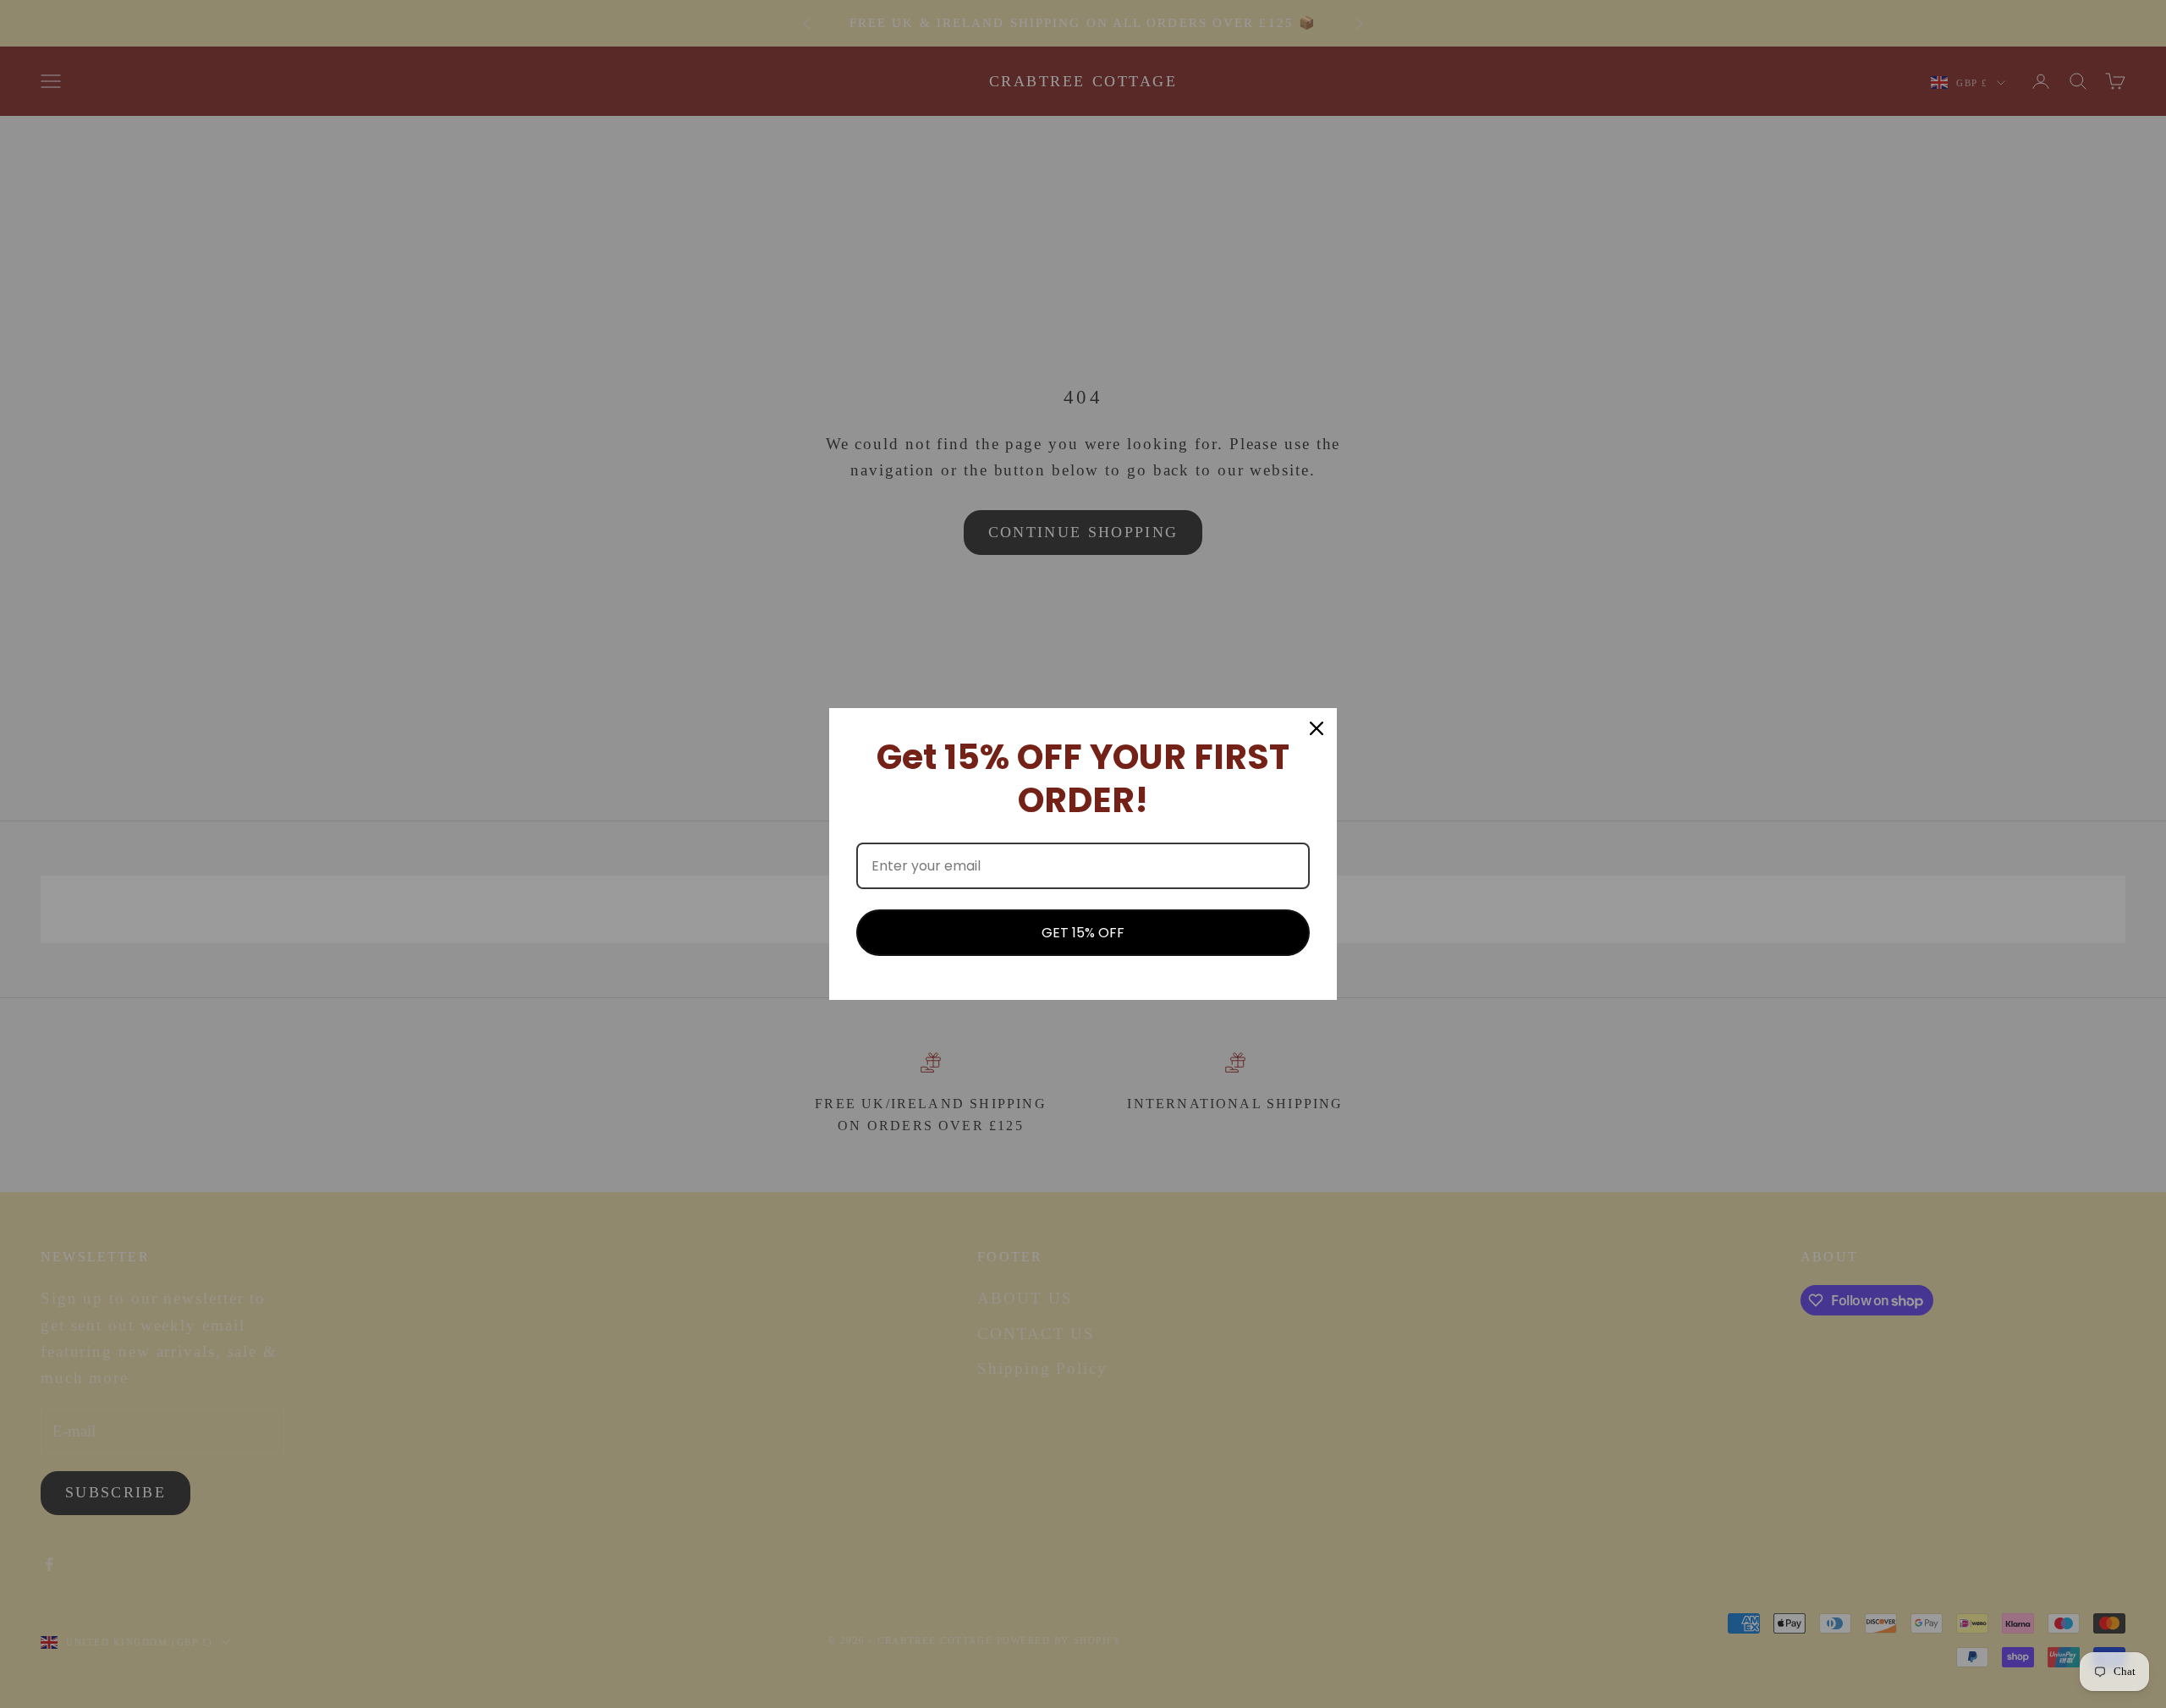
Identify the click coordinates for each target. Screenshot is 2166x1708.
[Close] (1317, 728)
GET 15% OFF (1083, 933)
